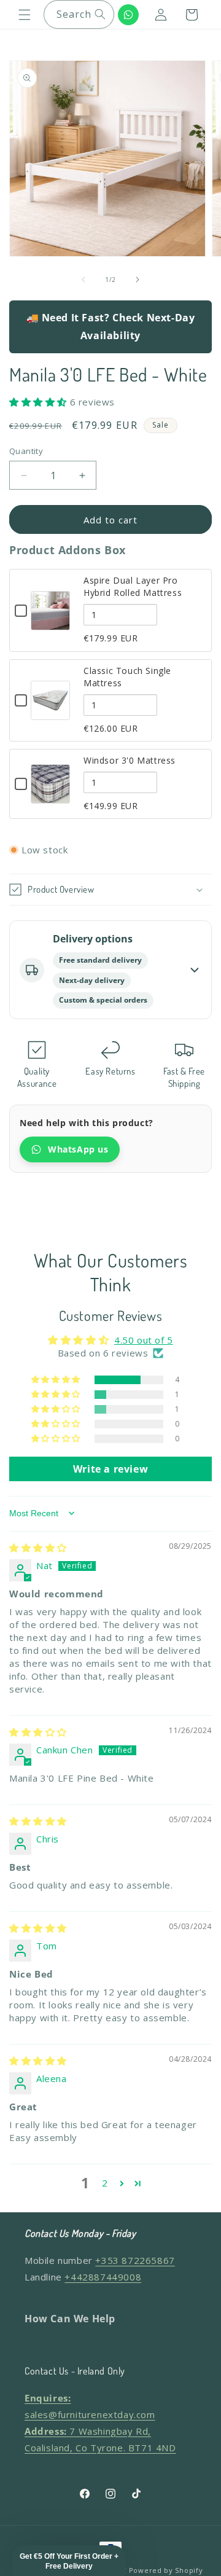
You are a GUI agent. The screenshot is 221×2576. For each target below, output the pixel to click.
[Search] (100, 14)
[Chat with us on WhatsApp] (128, 15)
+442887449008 (103, 2277)
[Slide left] (83, 280)
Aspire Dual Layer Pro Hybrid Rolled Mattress (133, 586)
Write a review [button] (110, 1469)
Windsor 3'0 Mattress (130, 760)
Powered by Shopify (166, 2570)
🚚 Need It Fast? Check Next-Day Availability (111, 327)
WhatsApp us (78, 1149)
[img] (38, 1548)
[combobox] (79, 14)
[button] (25, 15)
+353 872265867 (135, 2260)
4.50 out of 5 (144, 1340)
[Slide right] (138, 280)
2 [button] (105, 2183)
